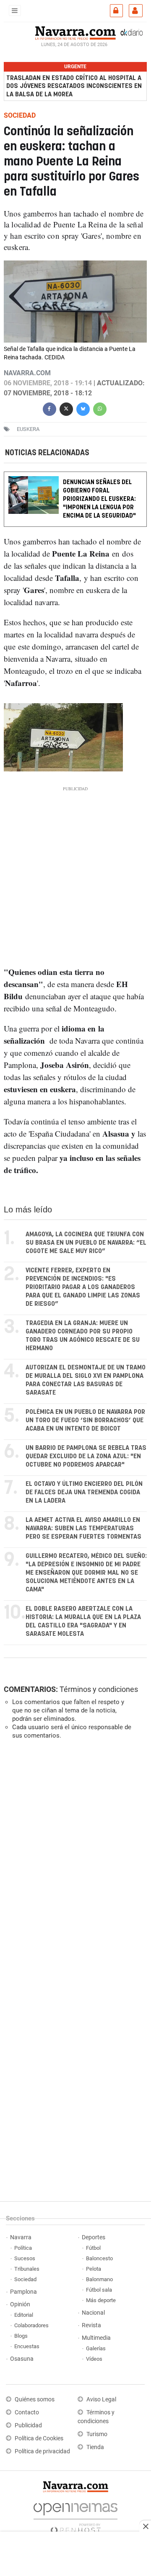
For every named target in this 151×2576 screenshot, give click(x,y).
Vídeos (94, 2359)
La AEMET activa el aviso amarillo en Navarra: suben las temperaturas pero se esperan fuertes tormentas (83, 1528)
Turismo (97, 2434)
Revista (91, 2325)
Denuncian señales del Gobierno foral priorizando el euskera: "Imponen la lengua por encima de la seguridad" (99, 499)
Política (23, 2248)
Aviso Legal (101, 2399)
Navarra (21, 2237)
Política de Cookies (39, 2438)
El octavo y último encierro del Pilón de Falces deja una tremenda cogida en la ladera (84, 1492)
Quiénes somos (35, 2399)
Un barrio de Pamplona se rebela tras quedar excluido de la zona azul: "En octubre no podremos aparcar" (86, 1456)
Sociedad (25, 2279)
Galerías (96, 2348)
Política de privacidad (42, 2451)
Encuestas (27, 2346)
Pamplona (23, 2292)
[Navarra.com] (75, 32)
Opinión (20, 2304)
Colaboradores (31, 2325)
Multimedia (96, 2338)
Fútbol (93, 2248)
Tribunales (27, 2269)
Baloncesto (99, 2258)
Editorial (24, 2315)
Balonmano (99, 2279)
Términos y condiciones (99, 1689)
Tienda (95, 2447)
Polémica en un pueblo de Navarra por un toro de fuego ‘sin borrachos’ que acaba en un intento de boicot (85, 1420)
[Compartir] (49, 408)
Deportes (94, 2237)
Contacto (27, 2412)
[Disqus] (74, 1861)
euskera (28, 429)
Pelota (94, 2269)
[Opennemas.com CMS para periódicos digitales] (75, 2516)
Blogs (21, 2336)
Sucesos (25, 2258)
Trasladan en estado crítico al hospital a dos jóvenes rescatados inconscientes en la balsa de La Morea (74, 86)
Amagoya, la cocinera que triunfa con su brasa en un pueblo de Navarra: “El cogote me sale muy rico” (86, 1243)
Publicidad (28, 2425)
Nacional (93, 2313)
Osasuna (22, 2359)
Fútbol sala (99, 2290)
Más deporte (101, 2300)
